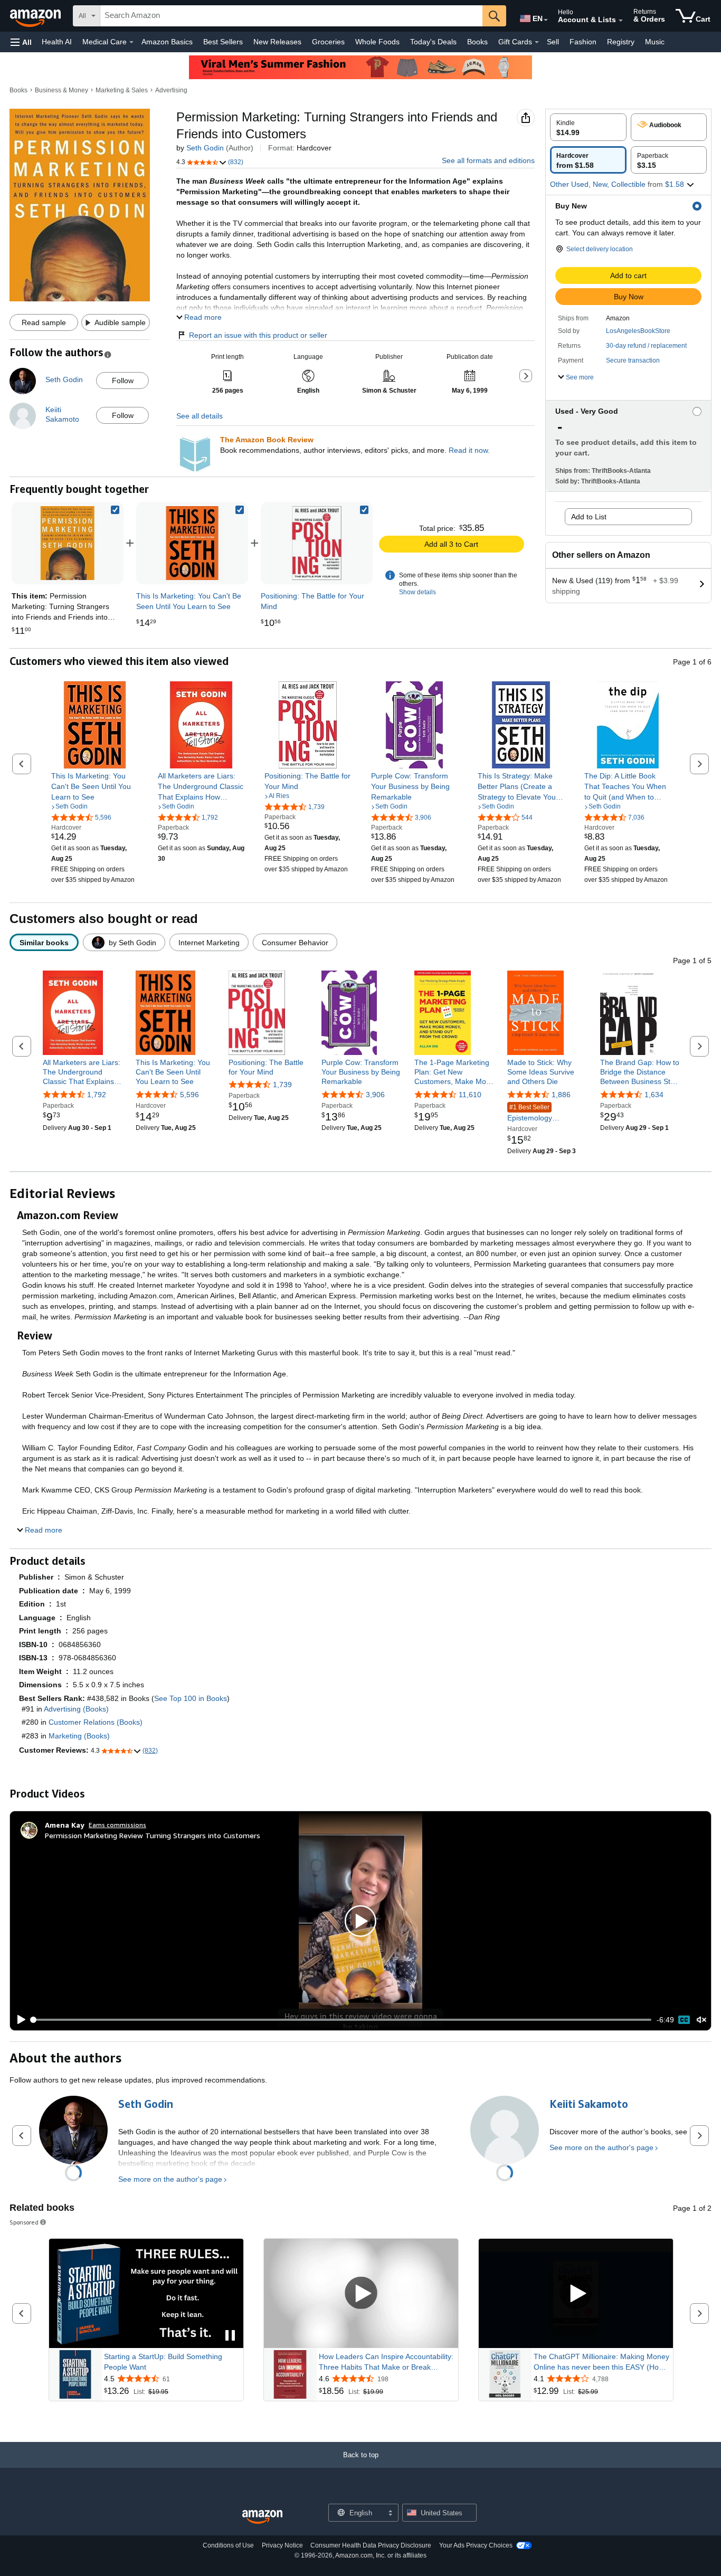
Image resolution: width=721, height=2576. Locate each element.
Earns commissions (117, 1825)
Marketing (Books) (79, 1736)
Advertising (171, 90)
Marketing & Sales (122, 90)
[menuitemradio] (684, 2020)
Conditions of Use (228, 2545)
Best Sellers (223, 42)
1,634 (654, 1095)
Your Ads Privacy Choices (476, 2545)
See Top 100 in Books (191, 1698)
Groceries (328, 42)
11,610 (470, 1095)
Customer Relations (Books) (96, 1722)
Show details (418, 592)
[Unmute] (701, 2020)
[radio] (588, 127)
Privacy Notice (282, 2545)
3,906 (375, 1095)
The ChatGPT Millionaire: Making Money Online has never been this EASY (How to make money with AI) (601, 2362)
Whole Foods (377, 42)
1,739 (282, 1085)
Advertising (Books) (76, 1709)
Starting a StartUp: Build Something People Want (163, 2362)
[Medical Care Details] (131, 42)
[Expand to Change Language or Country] (546, 20)
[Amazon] (36, 16)
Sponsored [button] (24, 2222)
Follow (123, 381)
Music (655, 42)
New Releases (277, 42)
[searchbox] (291, 16)
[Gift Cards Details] (537, 42)
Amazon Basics (167, 42)
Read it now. (469, 450)
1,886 (561, 1095)
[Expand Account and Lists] (621, 21)
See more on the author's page (170, 2179)
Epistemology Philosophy (530, 1113)
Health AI (57, 42)
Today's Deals (433, 42)
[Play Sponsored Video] (361, 2293)
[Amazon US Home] (262, 2517)
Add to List (589, 517)
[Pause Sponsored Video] (230, 2336)
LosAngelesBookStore (638, 331)
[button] (21, 42)
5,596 (189, 1095)
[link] (192, 543)
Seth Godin (205, 148)
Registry (621, 42)
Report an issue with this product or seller (258, 335)
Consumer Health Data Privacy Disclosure (371, 2545)
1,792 (97, 1095)
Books (477, 42)
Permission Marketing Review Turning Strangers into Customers (153, 1835)
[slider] (342, 2020)
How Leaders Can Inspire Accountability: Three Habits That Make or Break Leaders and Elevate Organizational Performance (386, 2362)
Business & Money (61, 90)
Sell (553, 42)
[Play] (18, 2020)
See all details (200, 416)
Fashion (583, 42)
